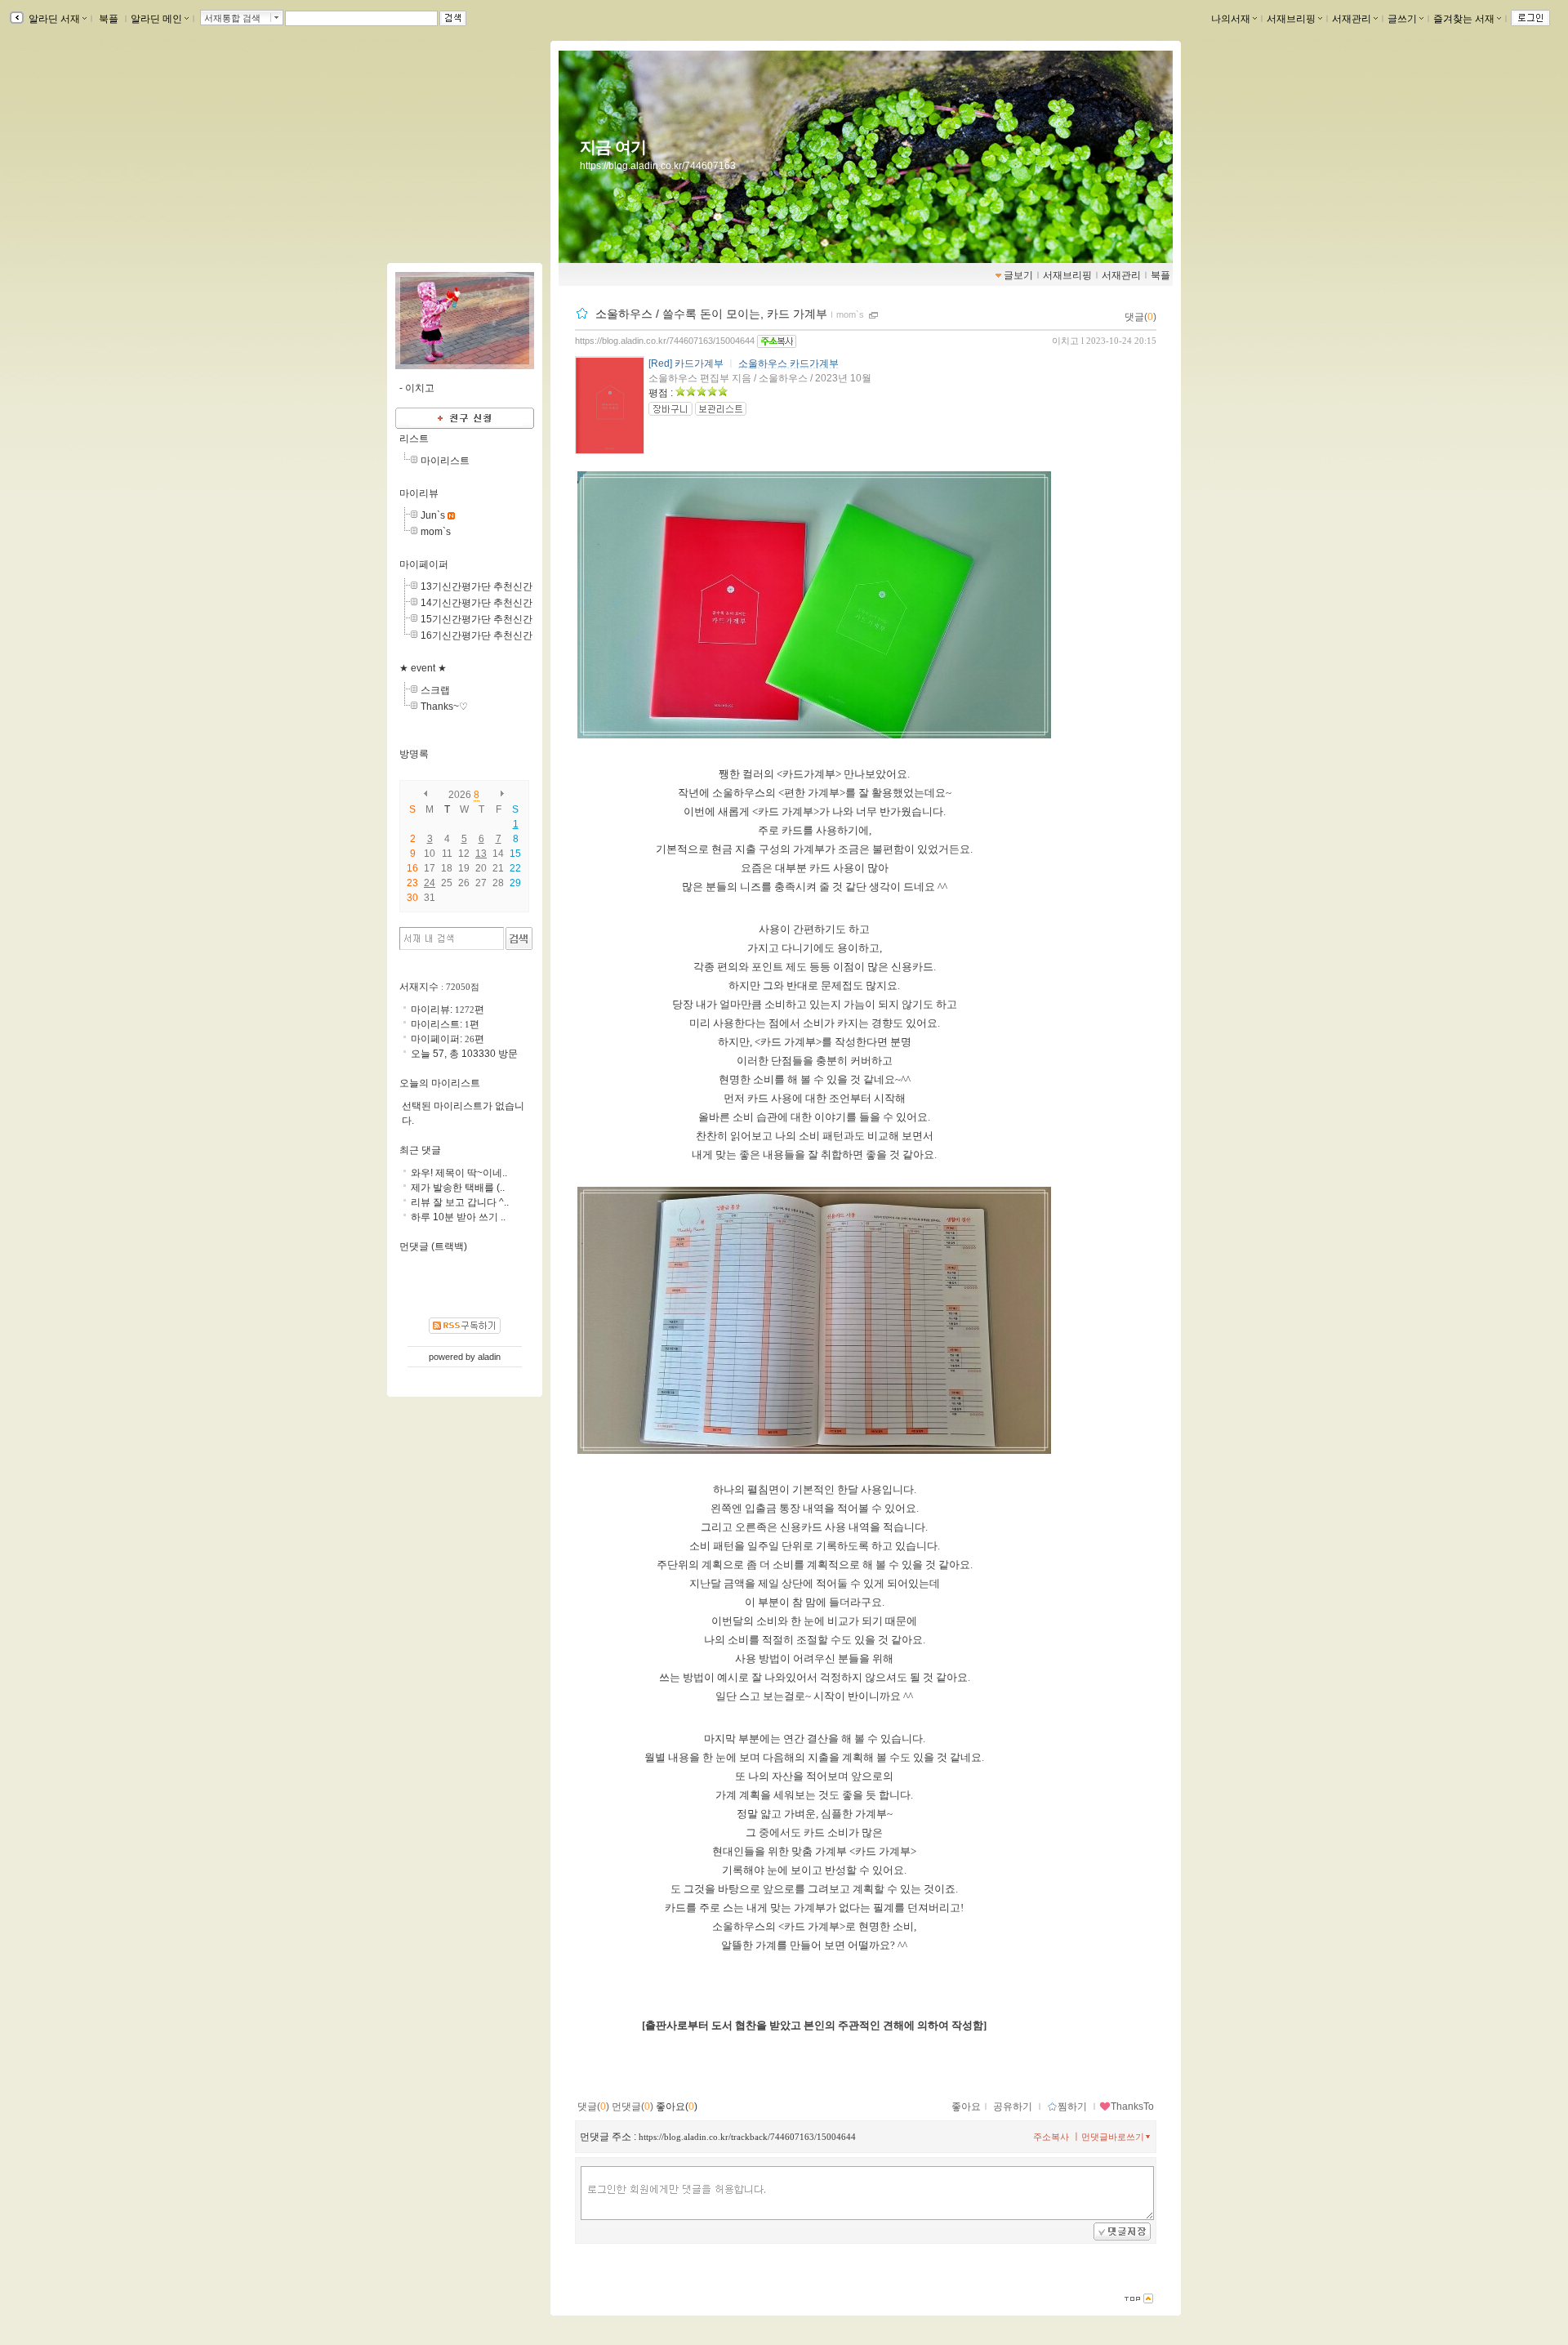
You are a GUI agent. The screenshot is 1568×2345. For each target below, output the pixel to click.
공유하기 (1013, 2106)
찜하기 (1072, 2106)
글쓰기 (1402, 19)
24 (430, 883)
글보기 (1018, 275)
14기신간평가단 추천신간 (477, 603)
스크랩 (435, 690)
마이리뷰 (419, 493)
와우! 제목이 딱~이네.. (459, 1173)
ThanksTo (1132, 2106)
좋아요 (966, 2106)
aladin (489, 1357)
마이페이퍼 (424, 564)
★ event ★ (423, 668)
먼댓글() (633, 2106)
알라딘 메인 (156, 19)
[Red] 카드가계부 (686, 363)
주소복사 (1051, 2137)
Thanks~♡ (444, 707)
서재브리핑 (1291, 19)
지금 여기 (613, 147)
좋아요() (677, 2106)
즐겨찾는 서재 (1464, 19)
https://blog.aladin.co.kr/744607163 (658, 166)
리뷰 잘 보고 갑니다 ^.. (460, 1202)
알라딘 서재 (53, 19)
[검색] (519, 938)
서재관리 (1352, 19)
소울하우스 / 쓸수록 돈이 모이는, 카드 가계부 (711, 314)
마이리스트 (445, 461)
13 (481, 854)
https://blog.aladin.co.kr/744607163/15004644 (665, 341)
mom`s (850, 314)
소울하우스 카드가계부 (788, 363)
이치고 (1065, 341)
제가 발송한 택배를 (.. (458, 1188)
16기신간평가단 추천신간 (477, 635)
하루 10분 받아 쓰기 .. (458, 1217)
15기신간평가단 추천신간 (477, 619)
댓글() (1140, 317)
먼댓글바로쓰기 (1113, 2137)
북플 (109, 19)
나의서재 (1231, 19)
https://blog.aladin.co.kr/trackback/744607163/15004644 (747, 2137)
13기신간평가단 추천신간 (477, 586)
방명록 (414, 754)
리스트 (414, 439)
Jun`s (433, 515)
